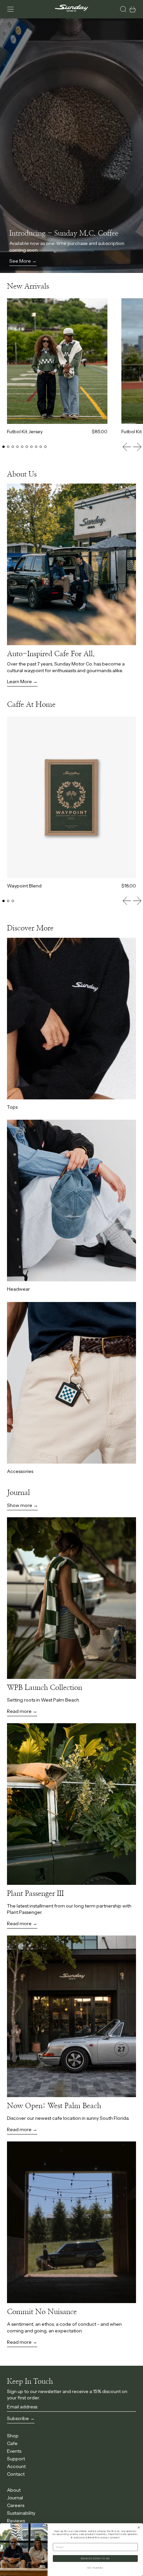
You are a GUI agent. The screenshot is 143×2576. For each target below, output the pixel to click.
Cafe (12, 2443)
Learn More (19, 681)
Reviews (16, 2521)
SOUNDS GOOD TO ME (95, 2559)
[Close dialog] (139, 2528)
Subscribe (18, 2418)
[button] (123, 9)
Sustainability (21, 2513)
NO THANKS (95, 2568)
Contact (16, 2474)
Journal (15, 2498)
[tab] (3, 447)
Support (16, 2459)
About (14, 2490)
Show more (20, 1505)
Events (14, 2451)
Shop (13, 2436)
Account (16, 2466)
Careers (16, 2505)
